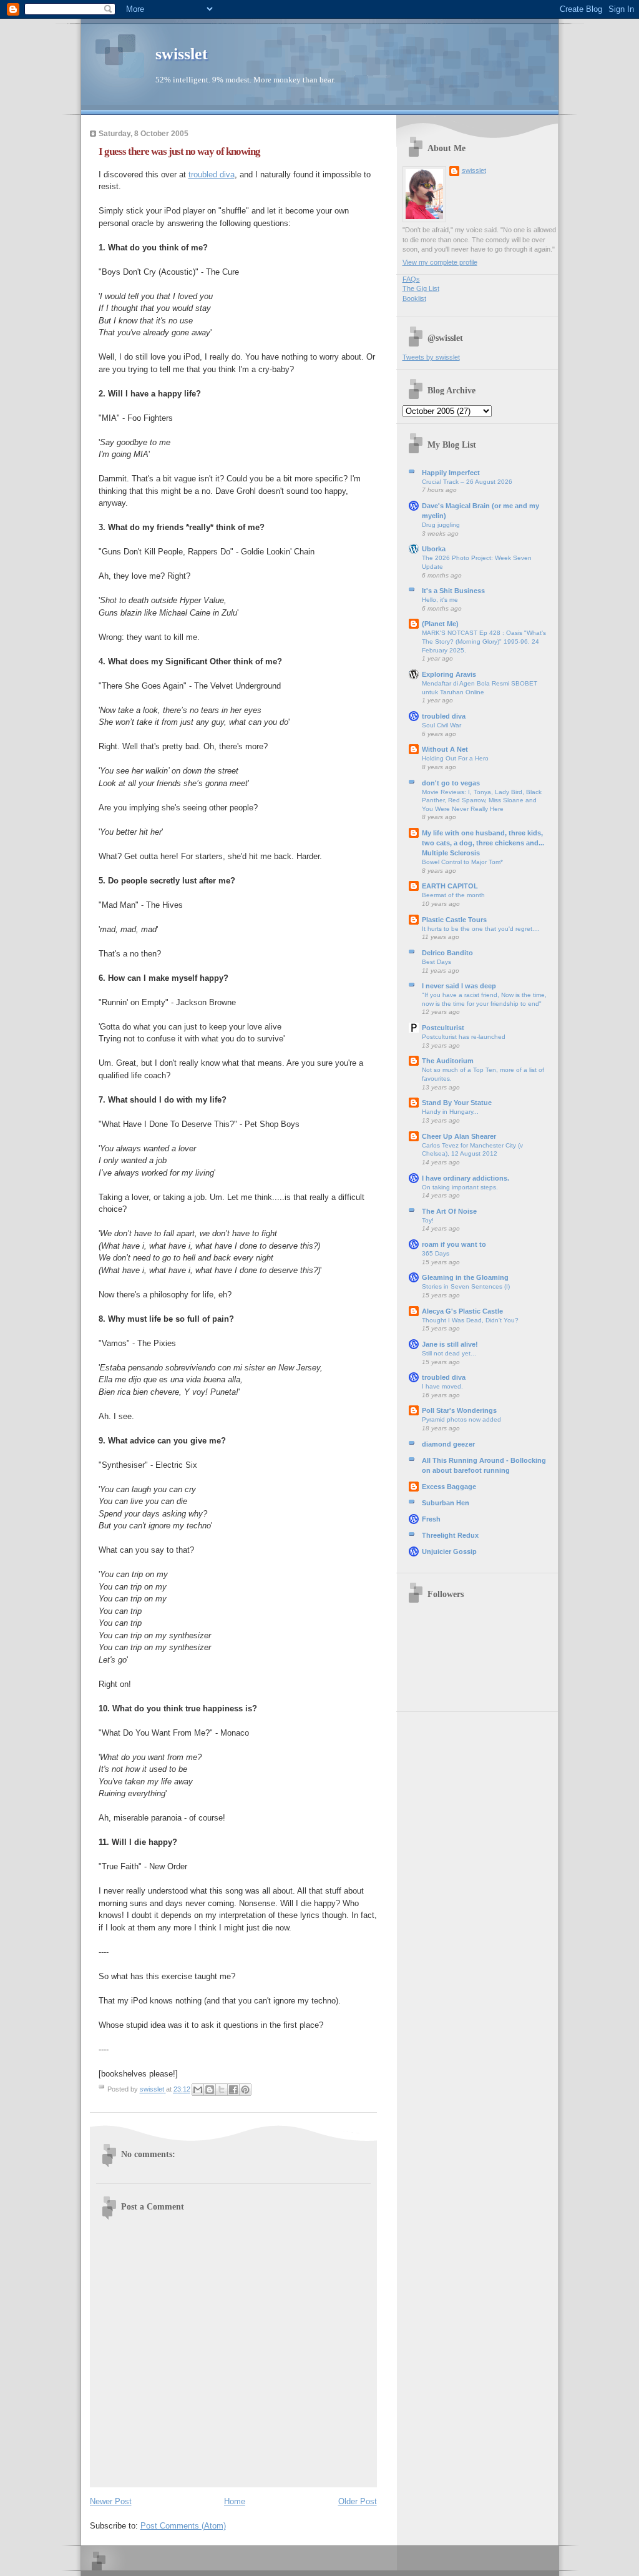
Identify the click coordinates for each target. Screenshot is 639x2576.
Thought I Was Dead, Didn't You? (470, 1320)
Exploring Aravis (449, 674)
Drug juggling (441, 525)
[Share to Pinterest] (245, 2090)
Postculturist (443, 1028)
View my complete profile (440, 262)
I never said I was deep (459, 986)
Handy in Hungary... (450, 1112)
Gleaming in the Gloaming (465, 1277)
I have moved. (442, 1386)
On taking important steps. (460, 1187)
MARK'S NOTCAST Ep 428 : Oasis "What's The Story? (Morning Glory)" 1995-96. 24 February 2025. (484, 641)
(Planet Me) (440, 624)
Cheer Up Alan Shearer (459, 1136)
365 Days (436, 1253)
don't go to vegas (451, 783)
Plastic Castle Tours (454, 920)
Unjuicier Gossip (449, 1551)
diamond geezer (448, 1444)
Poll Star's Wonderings (459, 1410)
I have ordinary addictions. (466, 1178)
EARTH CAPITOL (450, 886)
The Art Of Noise (449, 1211)
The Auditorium (448, 1061)
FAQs (411, 279)
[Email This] (198, 2090)
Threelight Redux (450, 1535)
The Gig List (421, 288)
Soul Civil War (441, 725)
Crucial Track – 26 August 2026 (467, 482)
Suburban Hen (446, 1503)
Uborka (434, 549)
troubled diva (212, 175)
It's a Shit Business (453, 591)
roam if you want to (454, 1244)
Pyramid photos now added (461, 1419)
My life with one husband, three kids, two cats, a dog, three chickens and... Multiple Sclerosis (483, 843)
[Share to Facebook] (233, 2090)
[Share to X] (222, 2090)
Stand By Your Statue (457, 1103)
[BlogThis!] (210, 2090)
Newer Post (111, 2501)
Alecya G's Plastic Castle (462, 1311)
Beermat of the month (453, 895)
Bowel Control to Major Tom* (462, 862)
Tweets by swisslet (431, 357)
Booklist (414, 298)
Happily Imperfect (451, 473)
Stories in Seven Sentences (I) (466, 1286)
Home (235, 2501)
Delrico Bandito (447, 953)
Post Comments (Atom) (183, 2526)
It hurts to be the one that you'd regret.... (481, 929)
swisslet (182, 54)
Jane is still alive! (450, 1344)
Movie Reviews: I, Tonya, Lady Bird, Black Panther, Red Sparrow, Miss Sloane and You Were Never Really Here (482, 800)
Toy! (428, 1220)
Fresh (431, 1519)
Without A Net (445, 749)
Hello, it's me (440, 600)
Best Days (437, 962)
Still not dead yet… (449, 1353)
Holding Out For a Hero (455, 758)
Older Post (358, 2501)
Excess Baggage (449, 1487)
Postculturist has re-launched (464, 1037)
